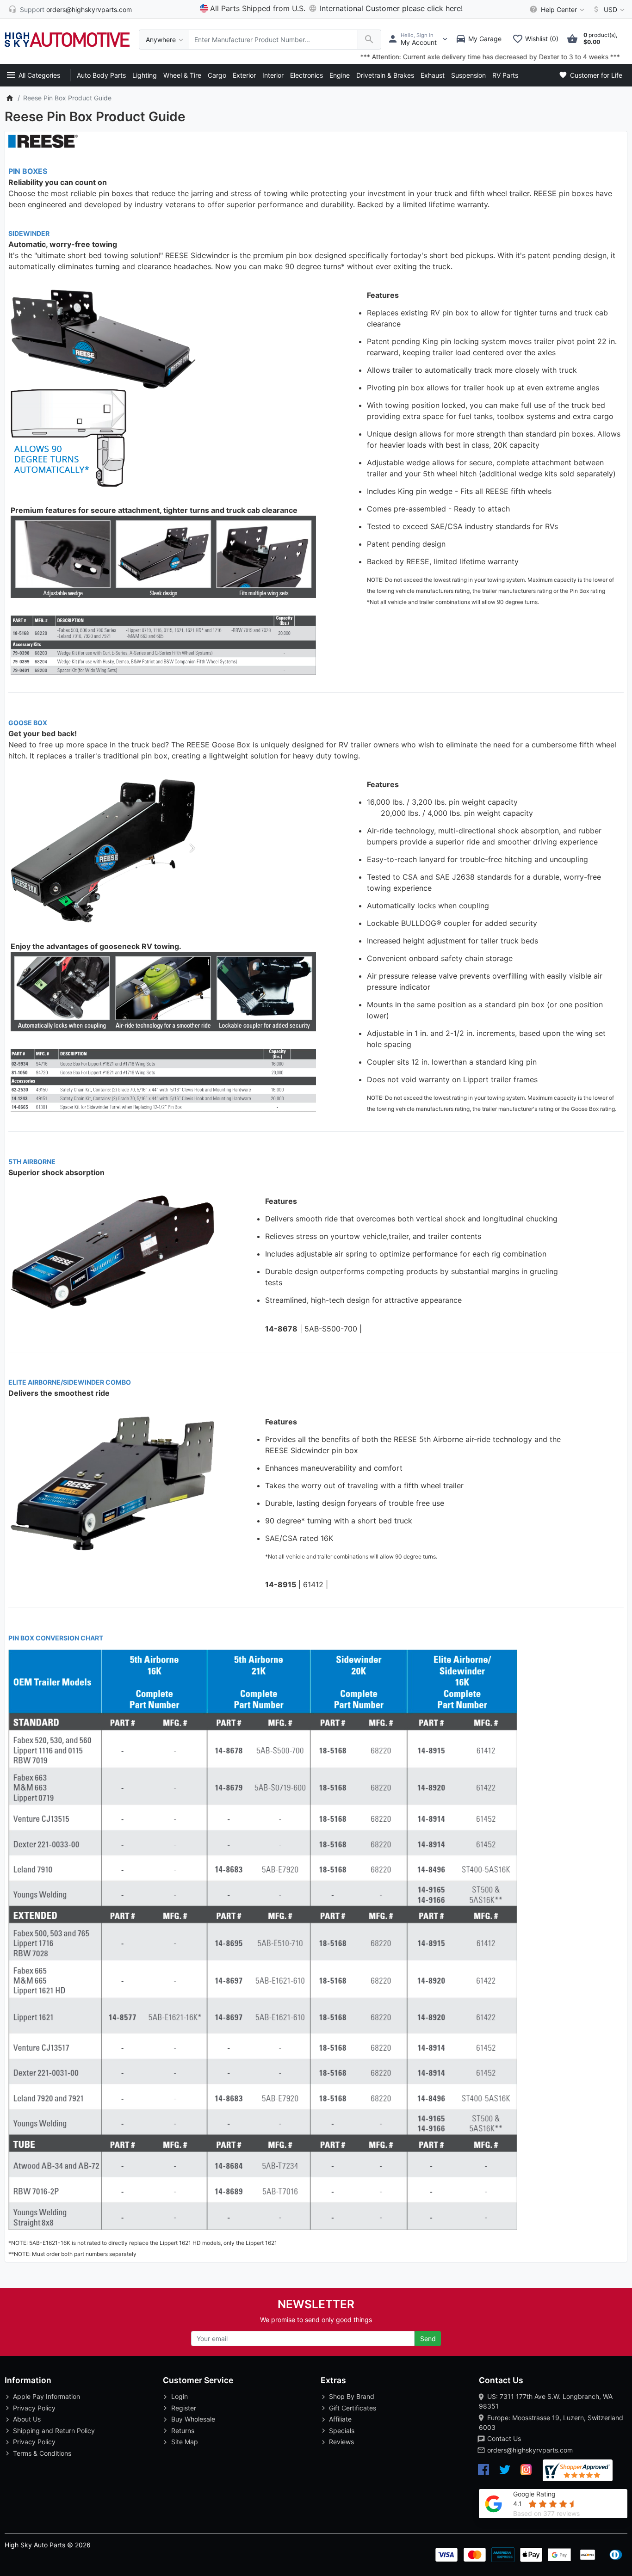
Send (428, 2339)
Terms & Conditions (42, 2453)
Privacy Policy (34, 2408)
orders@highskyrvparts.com (530, 2450)
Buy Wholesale (193, 2419)
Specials (342, 2431)
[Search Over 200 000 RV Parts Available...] (369, 40)
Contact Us (504, 2438)
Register (184, 2408)
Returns (183, 2431)
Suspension (468, 75)
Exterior (244, 75)
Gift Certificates (353, 2408)
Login (180, 2396)
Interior (273, 75)
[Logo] (67, 39)
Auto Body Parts (101, 75)
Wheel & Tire (182, 75)
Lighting (145, 75)
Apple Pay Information (46, 2396)
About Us (27, 2419)
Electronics (307, 75)
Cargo (217, 75)
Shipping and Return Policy (54, 2431)
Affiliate (340, 2419)
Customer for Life (595, 75)
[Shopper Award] (578, 2470)
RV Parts (505, 75)
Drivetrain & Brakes (385, 75)
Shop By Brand (352, 2396)
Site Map (185, 2442)
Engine (340, 75)
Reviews (341, 2442)
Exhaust (433, 75)
